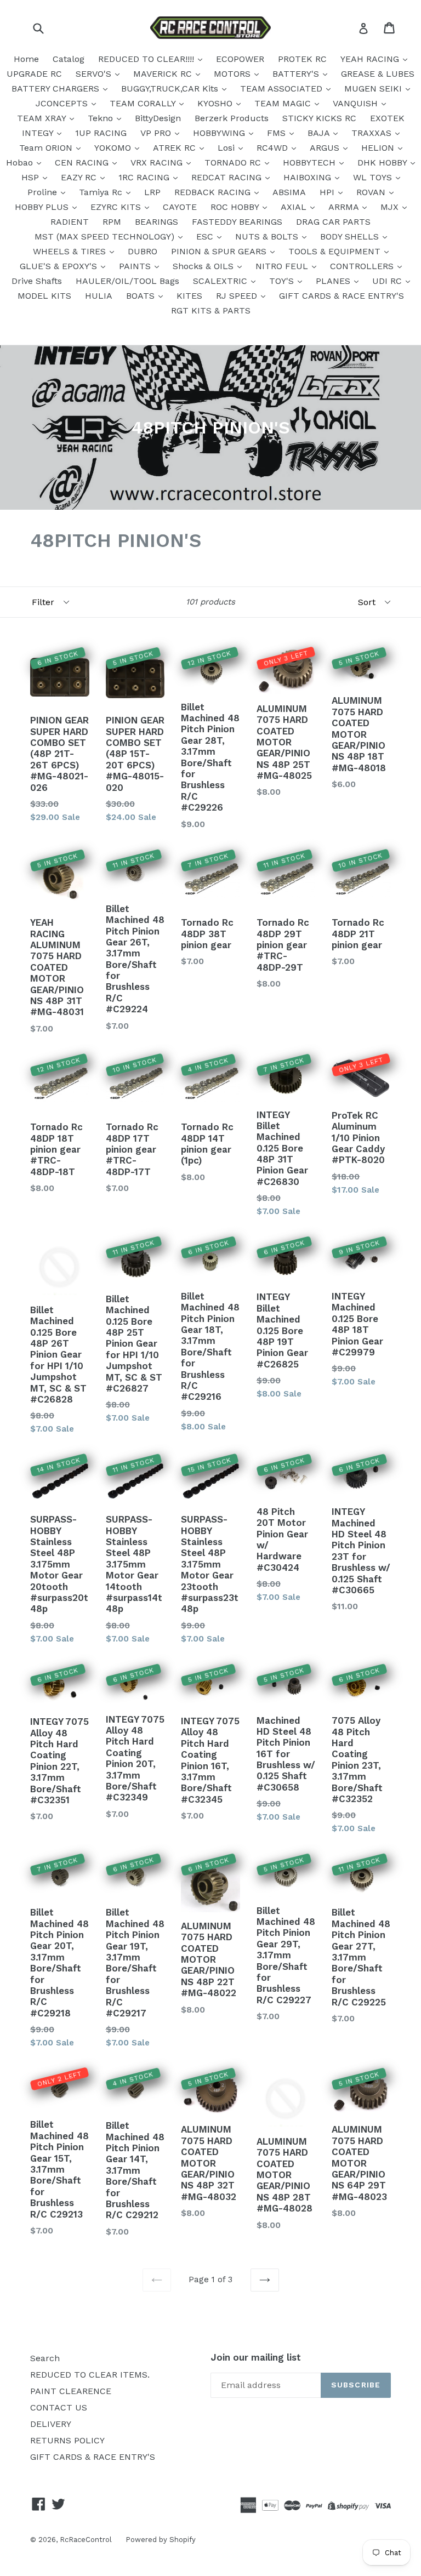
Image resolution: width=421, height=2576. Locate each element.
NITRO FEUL (283, 266)
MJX (391, 207)
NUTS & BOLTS (268, 236)
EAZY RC (80, 177)
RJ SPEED (238, 296)
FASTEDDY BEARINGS (237, 222)
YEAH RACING (371, 59)
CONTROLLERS (363, 266)
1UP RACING (101, 133)
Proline (44, 192)
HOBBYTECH (311, 163)
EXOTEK (387, 118)
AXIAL (295, 207)
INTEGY (39, 133)
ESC (206, 236)
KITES (189, 296)
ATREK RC (176, 148)
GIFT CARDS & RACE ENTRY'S (342, 296)
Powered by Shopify (161, 2540)
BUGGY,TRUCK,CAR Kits (171, 89)
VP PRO (157, 133)
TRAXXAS (373, 133)
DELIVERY (51, 2424)
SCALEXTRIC (221, 281)
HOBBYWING (220, 133)
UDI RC (388, 281)
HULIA (99, 296)
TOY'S (283, 281)
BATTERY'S (297, 74)
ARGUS (326, 148)
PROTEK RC (302, 59)
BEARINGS (157, 222)
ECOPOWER (240, 59)
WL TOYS (374, 177)
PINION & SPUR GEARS (220, 251)
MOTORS (234, 74)
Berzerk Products (232, 118)
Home (26, 59)
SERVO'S (95, 74)
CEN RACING (83, 163)
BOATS (142, 296)
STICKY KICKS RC (319, 118)
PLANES (334, 281)
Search (45, 2358)
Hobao (21, 163)
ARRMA (345, 207)
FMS (278, 133)
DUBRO (143, 251)
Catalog (69, 59)
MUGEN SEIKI (374, 89)
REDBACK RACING (214, 192)
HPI (328, 192)
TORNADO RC (234, 163)
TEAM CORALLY (144, 103)
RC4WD (274, 148)
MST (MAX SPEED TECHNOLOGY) (106, 236)
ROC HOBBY (236, 207)
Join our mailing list (256, 2357)
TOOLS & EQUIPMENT (336, 251)
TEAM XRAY (43, 118)
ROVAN (372, 192)
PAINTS (136, 266)
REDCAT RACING (228, 177)
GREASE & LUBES (378, 74)
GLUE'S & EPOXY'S (60, 266)
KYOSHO (216, 103)
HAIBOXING (309, 177)
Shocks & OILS (204, 266)
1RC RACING (145, 177)
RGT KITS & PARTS (211, 310)
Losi (227, 148)
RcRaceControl (86, 2540)
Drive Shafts (37, 281)
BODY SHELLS (351, 236)
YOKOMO (114, 148)
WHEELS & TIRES (71, 251)
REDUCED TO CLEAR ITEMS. (90, 2375)
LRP (152, 192)
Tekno (102, 118)
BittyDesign (158, 118)
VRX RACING (158, 163)
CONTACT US (59, 2407)
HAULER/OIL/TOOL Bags (127, 281)
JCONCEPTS (63, 103)
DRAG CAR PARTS (333, 222)
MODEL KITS (44, 296)
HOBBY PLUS (43, 207)
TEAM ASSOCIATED (283, 89)
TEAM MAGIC (284, 103)
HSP (32, 177)
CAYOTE (180, 207)
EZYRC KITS (117, 207)
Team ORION (47, 148)
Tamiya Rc (102, 192)
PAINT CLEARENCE (71, 2391)
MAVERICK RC (164, 74)
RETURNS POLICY (67, 2440)
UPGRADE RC (34, 74)
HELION (379, 148)
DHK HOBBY (383, 163)
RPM (112, 222)
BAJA (320, 133)
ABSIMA (289, 192)
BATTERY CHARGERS (57, 89)
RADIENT (70, 222)
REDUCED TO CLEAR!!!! (147, 59)
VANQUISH (357, 103)
